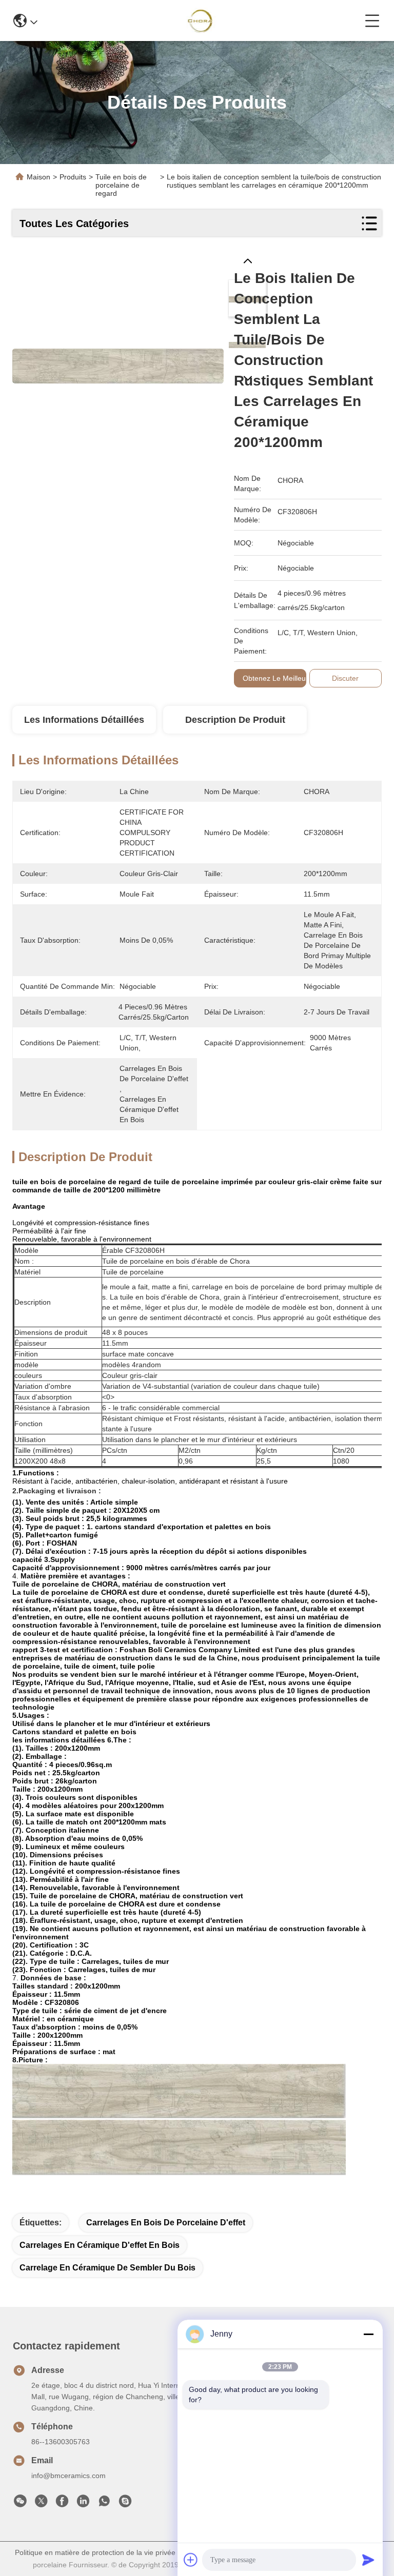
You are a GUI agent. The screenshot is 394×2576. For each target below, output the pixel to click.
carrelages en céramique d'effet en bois (100, 2245)
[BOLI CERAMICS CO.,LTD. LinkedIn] (83, 2504)
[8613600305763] (104, 2504)
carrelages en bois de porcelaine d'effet (166, 2223)
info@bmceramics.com (68, 2476)
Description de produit (235, 720)
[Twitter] (41, 2504)
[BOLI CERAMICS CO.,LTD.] (201, 21)
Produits (73, 177)
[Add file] (191, 2560)
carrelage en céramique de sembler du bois (107, 2268)
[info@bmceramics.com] (125, 2504)
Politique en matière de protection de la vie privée (95, 2552)
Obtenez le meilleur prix (283, 678)
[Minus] (368, 2334)
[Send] (368, 2560)
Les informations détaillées (84, 720)
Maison (38, 177)
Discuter (345, 678)
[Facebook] (62, 2504)
